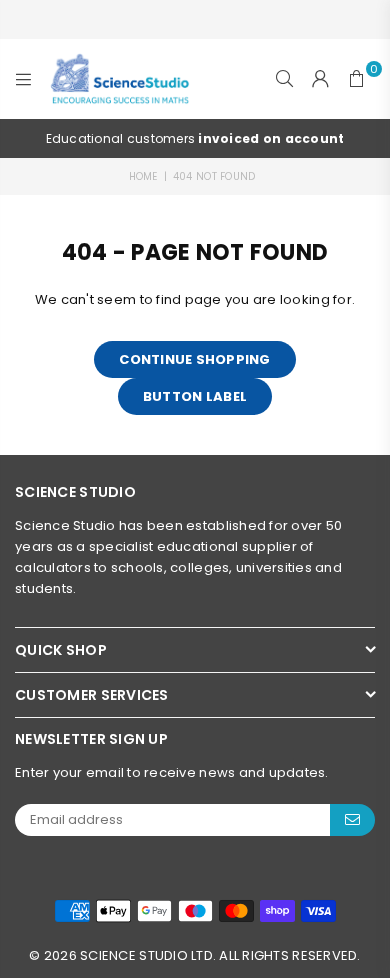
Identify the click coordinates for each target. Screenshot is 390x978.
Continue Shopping (194, 359)
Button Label (195, 396)
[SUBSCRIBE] (352, 820)
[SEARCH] (285, 79)
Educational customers (157, 138)
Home (143, 176)
